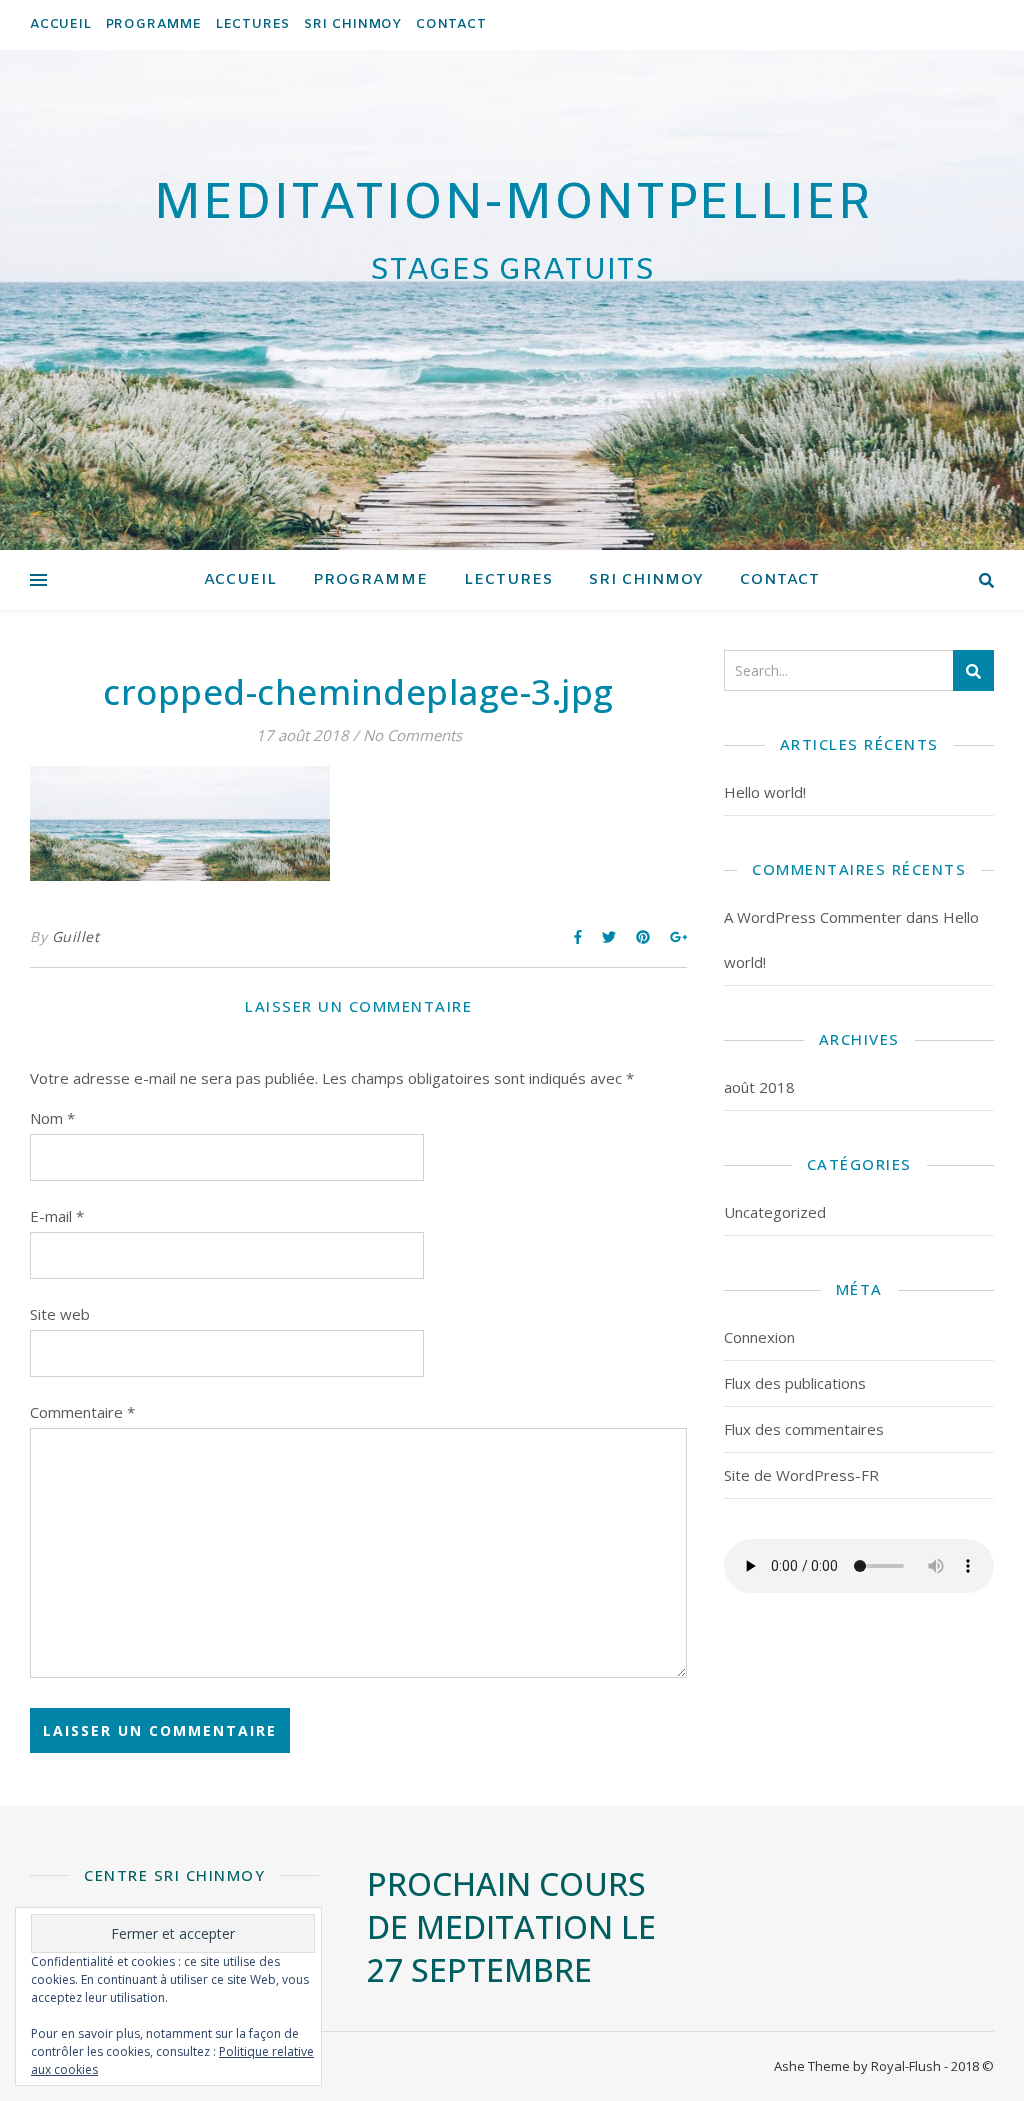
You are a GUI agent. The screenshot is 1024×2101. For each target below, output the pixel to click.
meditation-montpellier (512, 205)
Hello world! (765, 792)
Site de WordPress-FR (801, 1475)
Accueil (61, 24)
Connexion (759, 1337)
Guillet (76, 936)
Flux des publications (795, 1383)
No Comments (412, 735)
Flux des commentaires (804, 1429)
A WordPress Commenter (813, 917)
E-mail (57, 1216)
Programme (154, 24)
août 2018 (759, 1087)
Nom (52, 1118)
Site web (60, 1314)
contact (451, 24)
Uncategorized (775, 1212)
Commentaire (82, 1412)
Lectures (253, 24)
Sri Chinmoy (353, 24)
